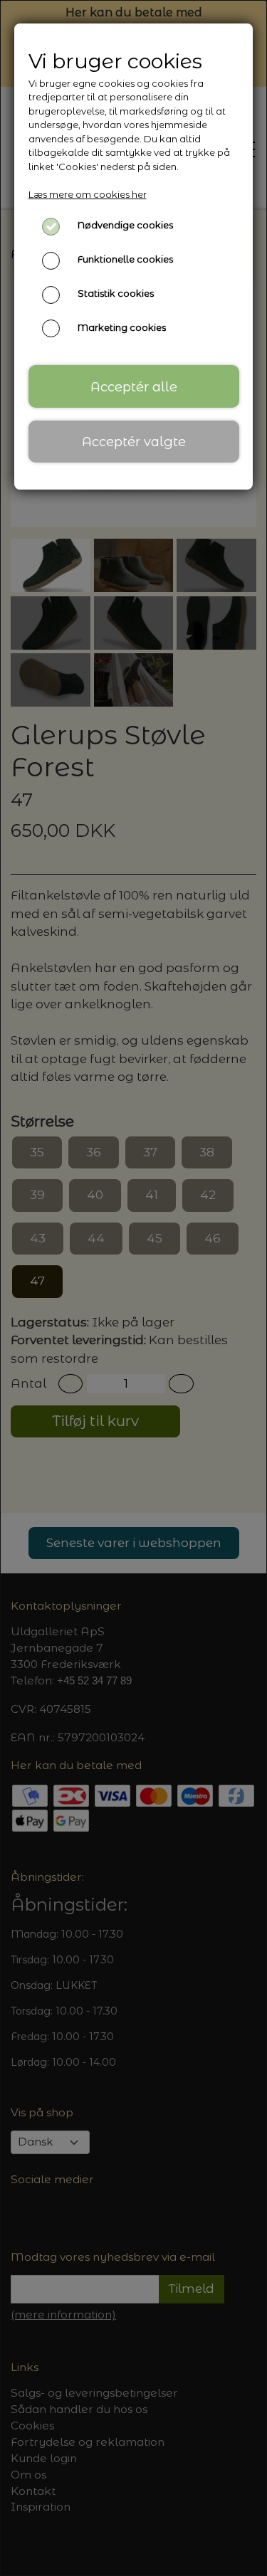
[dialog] (133, 1288)
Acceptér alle (134, 387)
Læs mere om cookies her (88, 194)
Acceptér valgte (134, 442)
